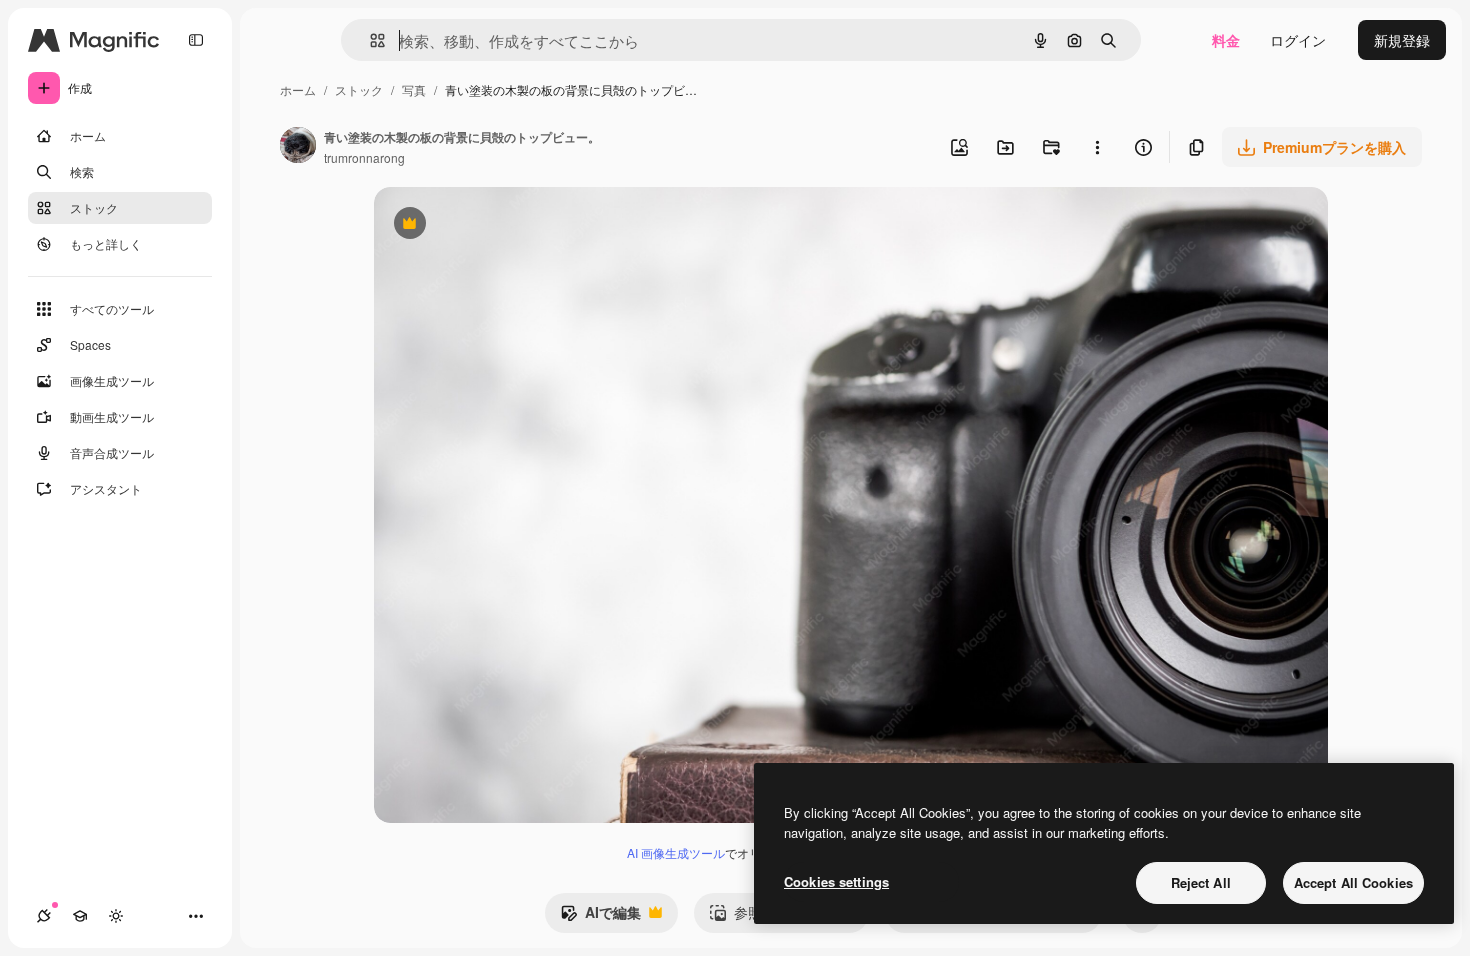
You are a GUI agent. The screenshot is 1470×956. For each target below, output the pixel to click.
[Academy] (80, 916)
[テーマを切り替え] (116, 916)
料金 (1226, 40)
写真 (414, 89)
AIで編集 (600, 917)
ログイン (1298, 40)
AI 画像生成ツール (676, 852)
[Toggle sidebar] (196, 40)
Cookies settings (836, 881)
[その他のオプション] (1097, 147)
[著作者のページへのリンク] (298, 147)
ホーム (298, 89)
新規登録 (1402, 40)
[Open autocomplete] (369, 40)
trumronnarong (364, 157)
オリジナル (511, 225)
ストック (359, 89)
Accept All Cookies (1353, 882)
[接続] (44, 916)
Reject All (1201, 882)
